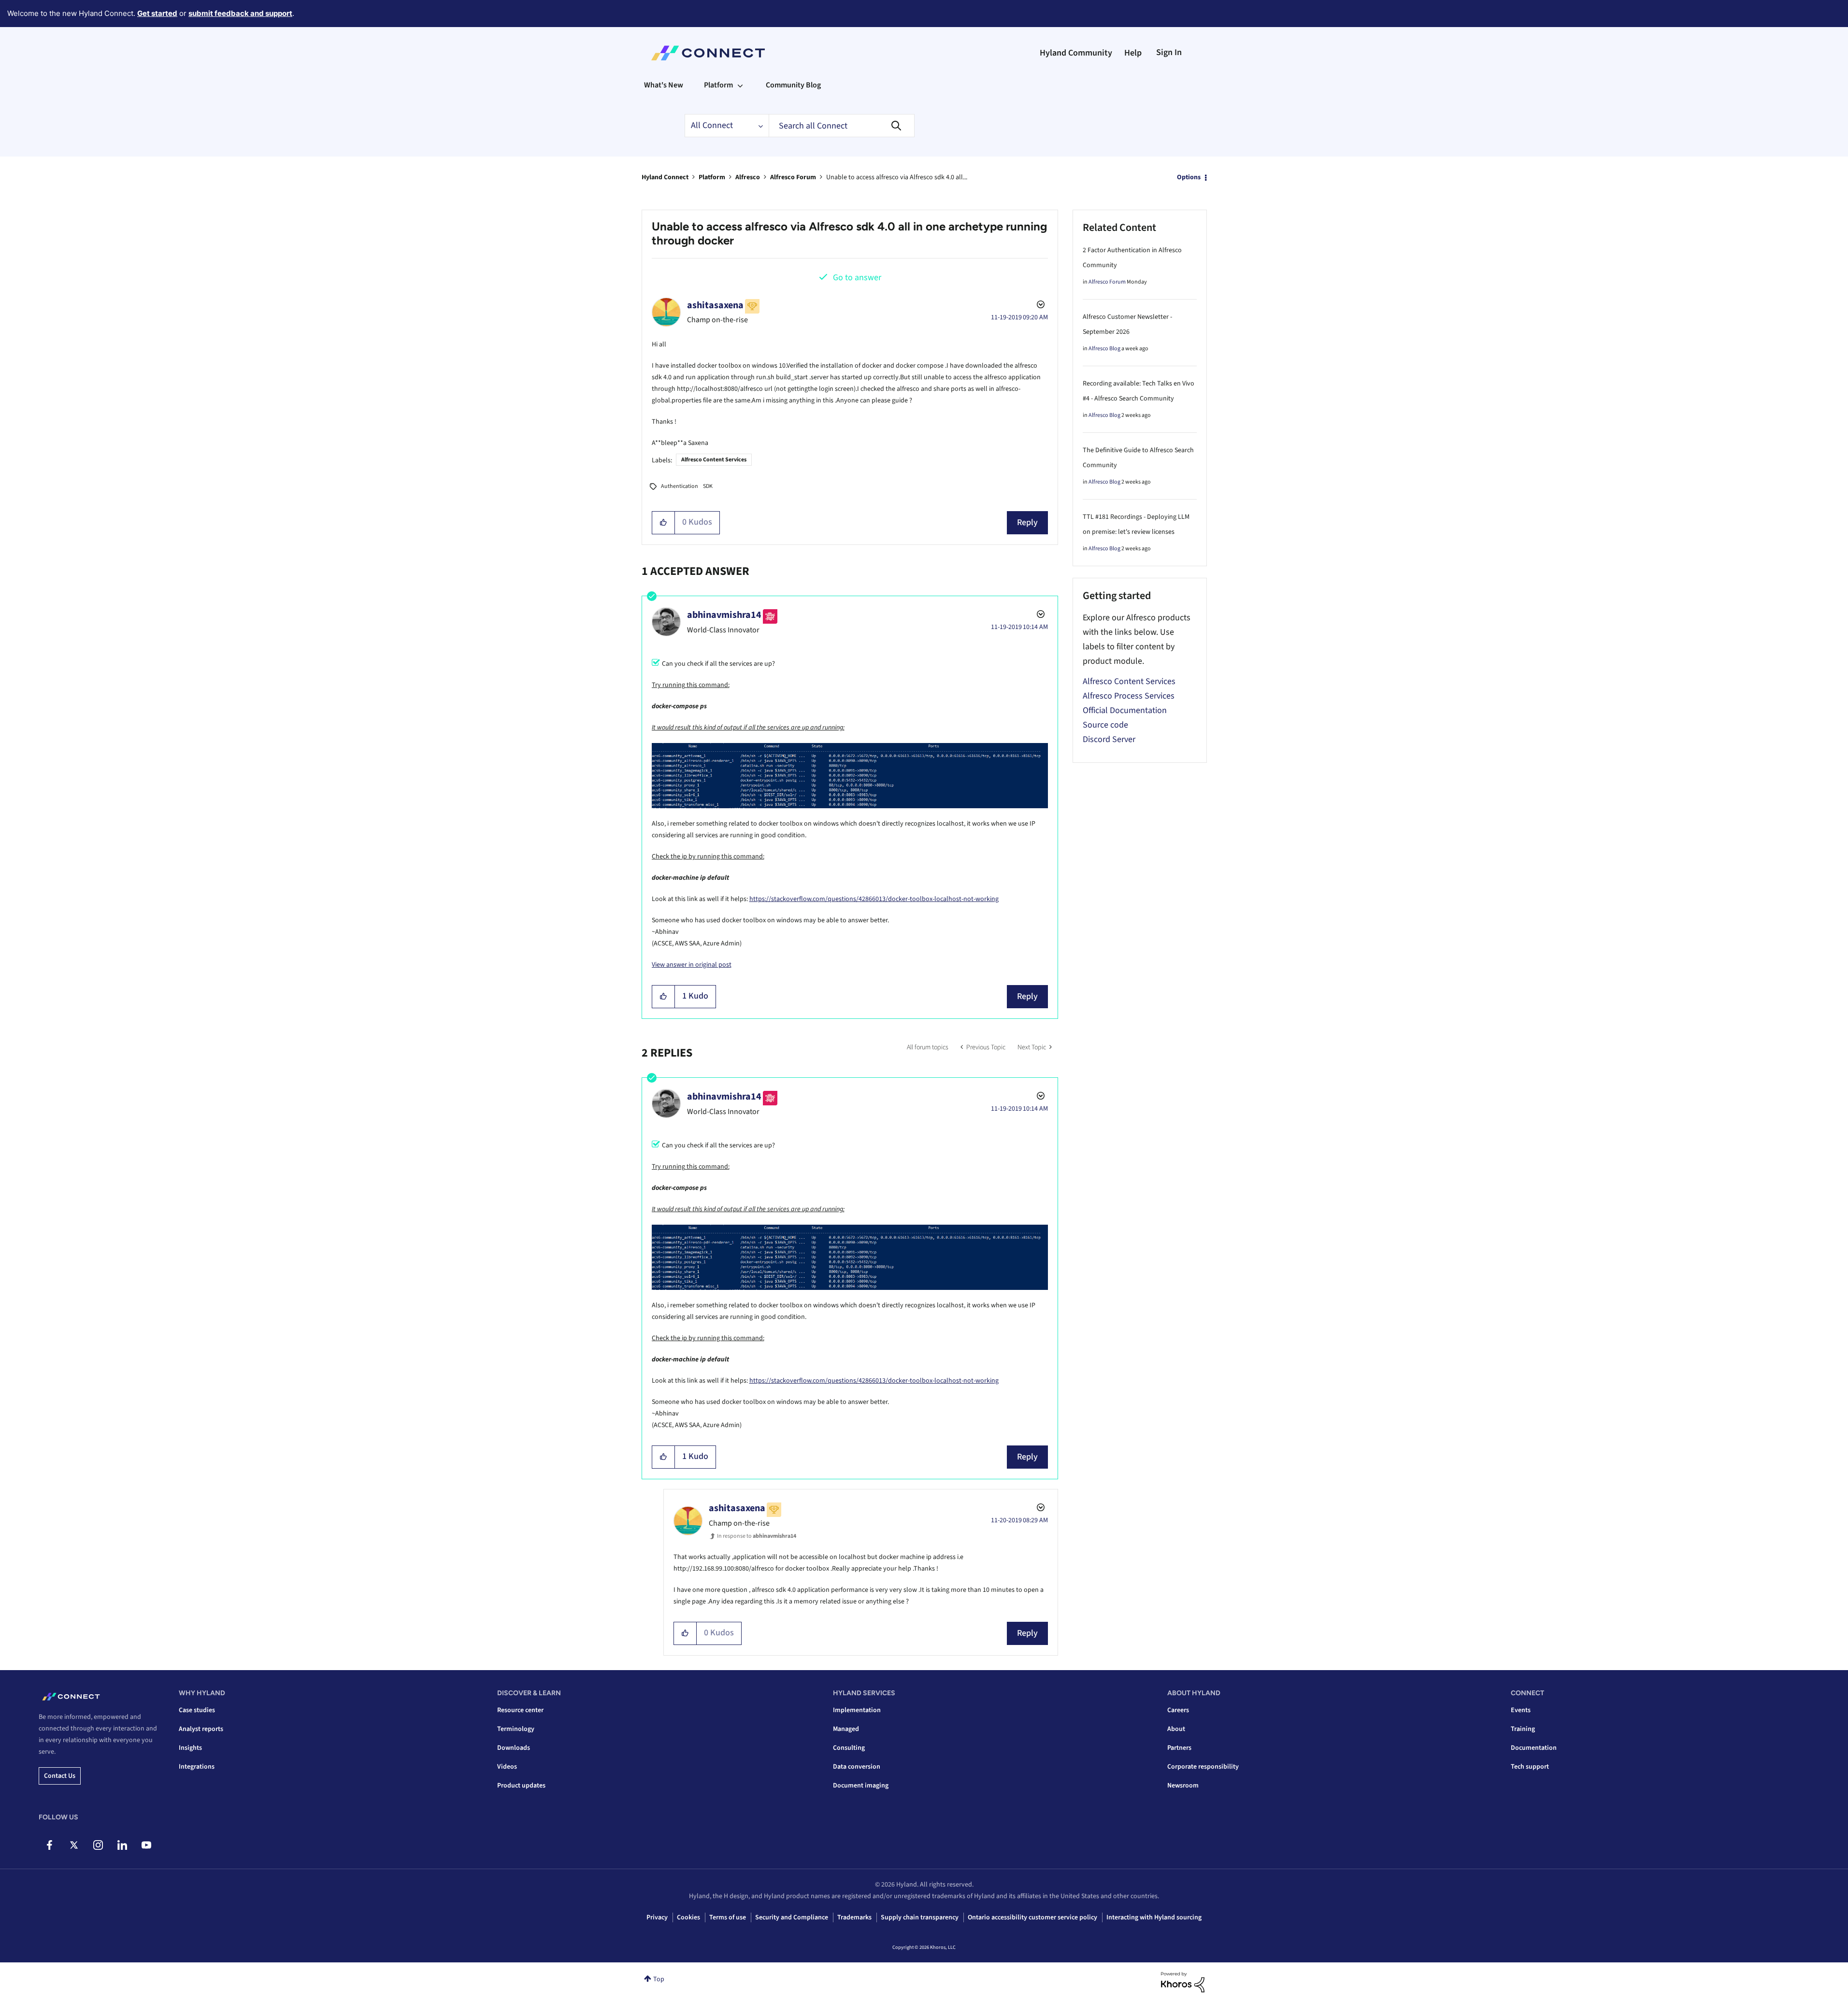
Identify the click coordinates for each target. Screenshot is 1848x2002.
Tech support (1530, 1767)
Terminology (516, 1729)
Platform (712, 177)
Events (1521, 1710)
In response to (757, 1536)
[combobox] (842, 126)
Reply (1027, 522)
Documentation (1534, 1748)
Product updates (521, 1786)
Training (1523, 1729)
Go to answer (857, 278)
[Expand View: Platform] (740, 85)
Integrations (197, 1767)
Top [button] (659, 1979)
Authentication (680, 486)
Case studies (197, 1710)
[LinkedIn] (122, 1845)
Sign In (1169, 52)
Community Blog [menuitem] (793, 85)
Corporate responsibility (1203, 1767)
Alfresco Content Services (714, 460)
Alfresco (748, 177)
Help (1133, 53)
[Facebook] (50, 1845)
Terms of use (728, 1917)
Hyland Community (1076, 53)
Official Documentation (1125, 710)
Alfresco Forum (793, 177)
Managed (846, 1729)
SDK (708, 486)
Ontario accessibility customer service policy (1032, 1917)
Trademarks (854, 1917)
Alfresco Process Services (1129, 696)
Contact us (60, 1776)
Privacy (657, 1917)
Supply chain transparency (920, 1917)
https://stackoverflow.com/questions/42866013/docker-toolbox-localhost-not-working (874, 899)
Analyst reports (201, 1729)
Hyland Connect (665, 177)
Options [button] (1189, 177)
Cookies (688, 1917)
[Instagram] (98, 1845)
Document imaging (861, 1786)
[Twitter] (74, 1845)
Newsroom (1183, 1786)
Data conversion (857, 1767)
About (1176, 1729)
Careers (1178, 1710)
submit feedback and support (240, 13)
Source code (1105, 725)
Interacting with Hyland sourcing (1154, 1917)
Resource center (520, 1710)
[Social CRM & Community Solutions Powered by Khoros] (1183, 1982)
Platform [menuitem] (718, 85)
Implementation (857, 1710)
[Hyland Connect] (708, 53)
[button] (664, 523)
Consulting (849, 1748)
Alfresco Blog (1104, 349)
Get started (157, 13)
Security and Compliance (792, 1917)
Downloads (514, 1748)
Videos (507, 1767)
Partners (1179, 1748)
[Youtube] (146, 1845)
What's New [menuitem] (664, 85)
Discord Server (1109, 739)
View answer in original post (692, 965)
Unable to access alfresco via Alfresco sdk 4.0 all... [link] (897, 177)
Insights (190, 1748)
